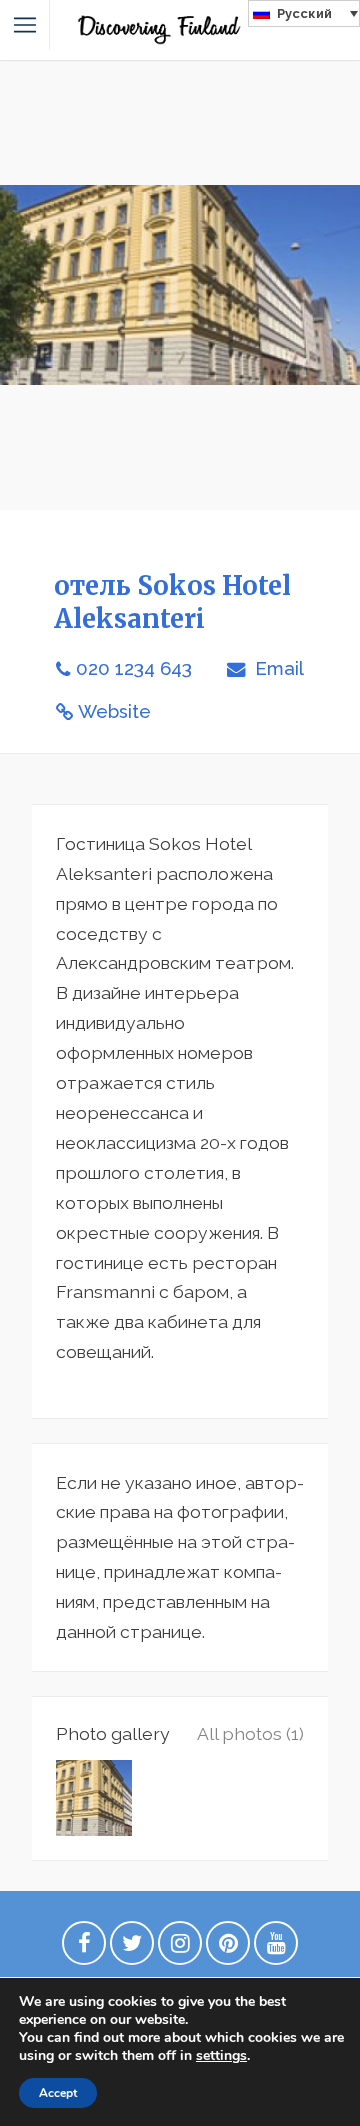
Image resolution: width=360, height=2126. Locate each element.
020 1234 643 (134, 668)
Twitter (132, 1948)
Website (114, 711)
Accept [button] (58, 2093)
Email (277, 668)
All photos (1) (250, 1733)
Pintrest (228, 1948)
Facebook (84, 1948)
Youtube (276, 1948)
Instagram (180, 1948)
